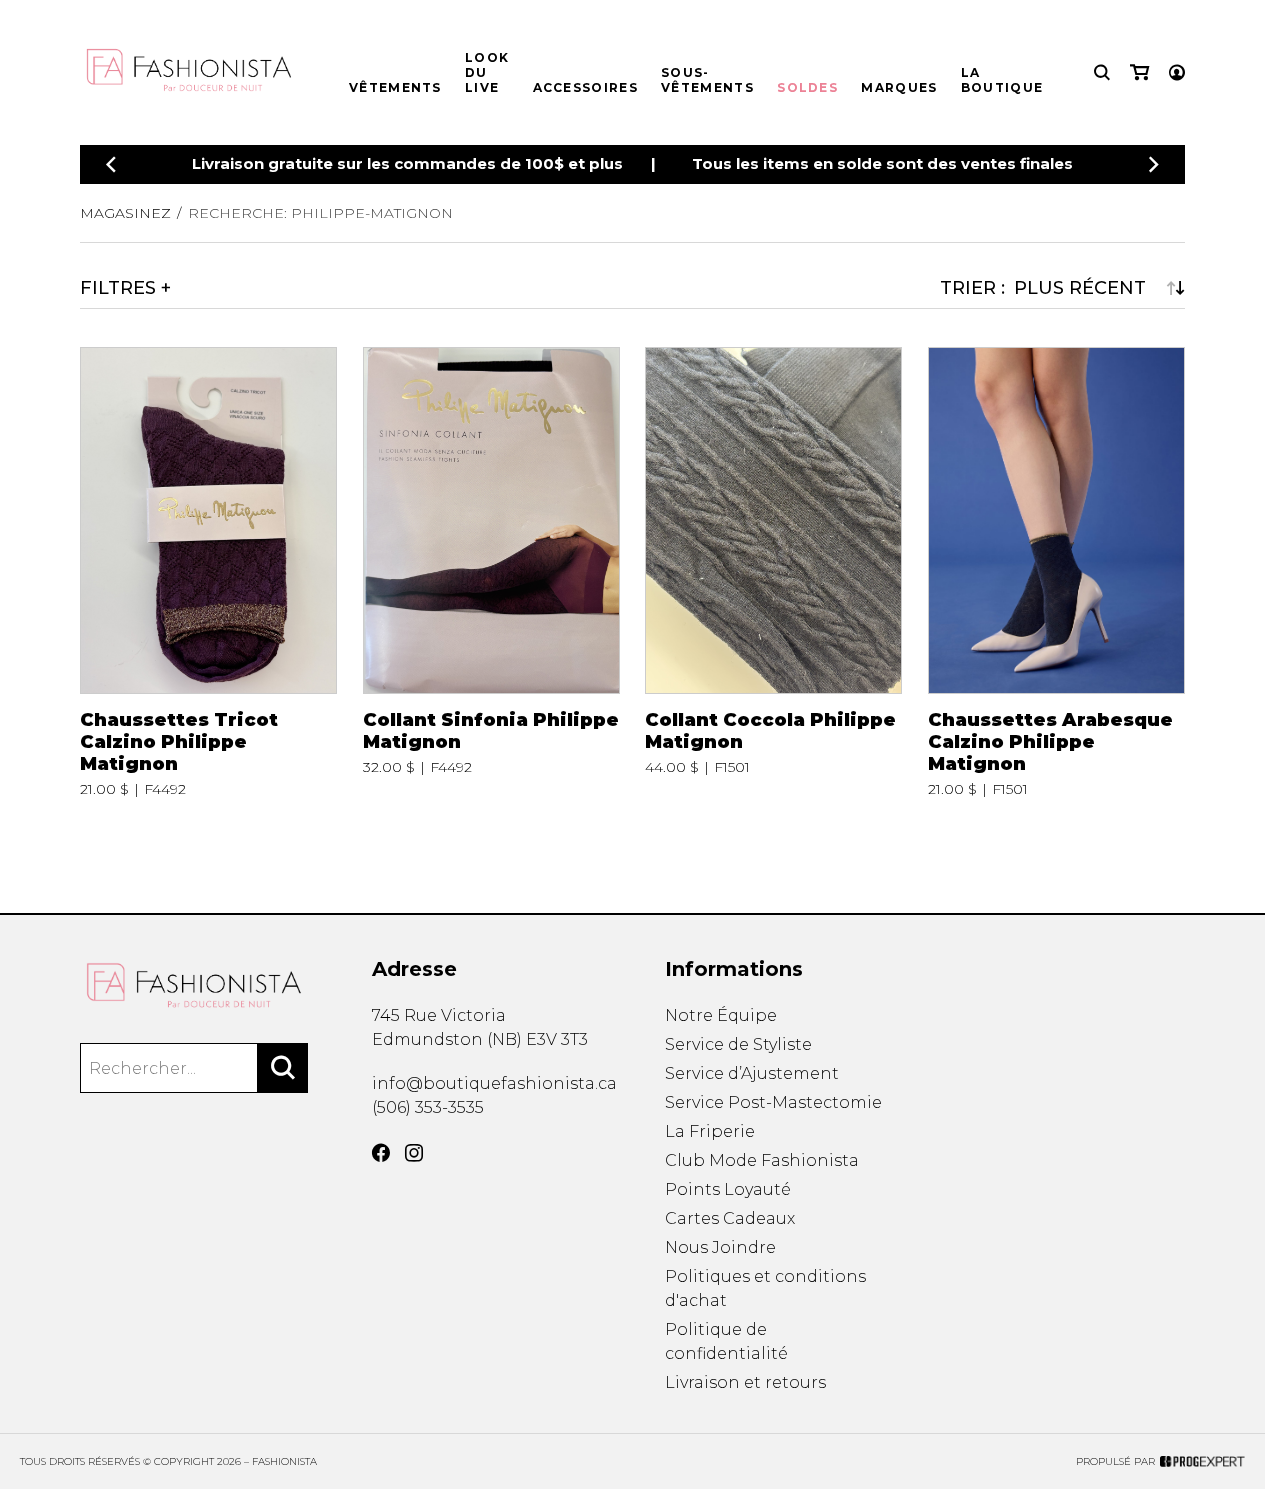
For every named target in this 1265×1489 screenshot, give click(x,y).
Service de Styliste (738, 1044)
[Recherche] (1102, 72)
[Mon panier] (1139, 72)
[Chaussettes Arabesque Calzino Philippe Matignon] (1056, 572)
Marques (899, 87)
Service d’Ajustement (752, 1073)
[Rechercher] (283, 1068)
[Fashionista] (194, 986)
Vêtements (395, 87)
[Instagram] (414, 1153)
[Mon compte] (1177, 72)
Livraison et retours (745, 1382)
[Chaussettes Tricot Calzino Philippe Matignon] (208, 572)
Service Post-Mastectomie (773, 1102)
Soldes (807, 87)
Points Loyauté (728, 1189)
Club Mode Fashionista (762, 1160)
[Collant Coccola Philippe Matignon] (773, 572)
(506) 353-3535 (428, 1107)
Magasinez (125, 213)
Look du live (487, 72)
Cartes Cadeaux (730, 1218)
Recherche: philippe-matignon (320, 213)
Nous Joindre (720, 1247)
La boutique (1002, 80)
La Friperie (710, 1131)
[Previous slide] (111, 164)
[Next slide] (1154, 164)
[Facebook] (381, 1153)
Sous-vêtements (707, 80)
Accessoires (585, 87)
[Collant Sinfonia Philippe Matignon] (491, 572)
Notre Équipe (721, 1015)
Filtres (118, 288)
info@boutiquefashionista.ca (494, 1083)
